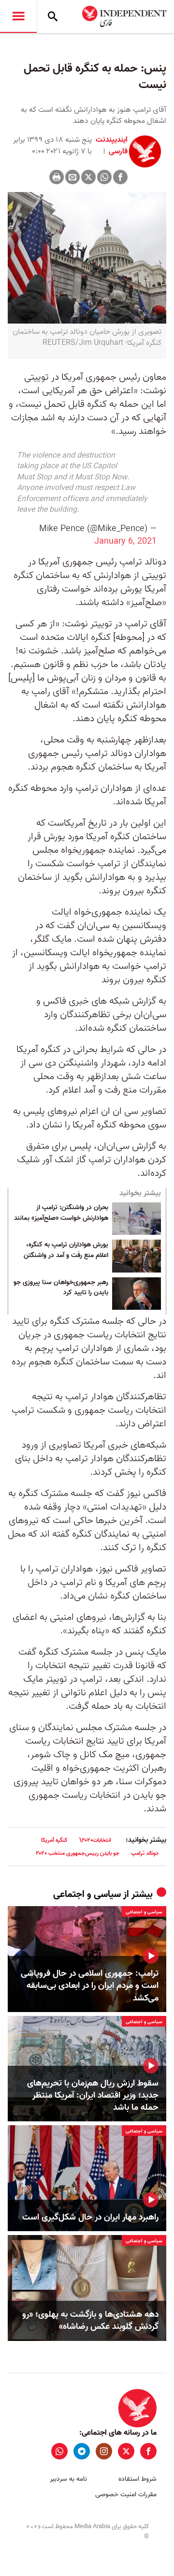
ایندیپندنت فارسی (112, 146)
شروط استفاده (138, 2479)
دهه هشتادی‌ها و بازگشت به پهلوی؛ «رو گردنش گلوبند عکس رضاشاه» (90, 2321)
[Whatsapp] (104, 177)
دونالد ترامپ (145, 1853)
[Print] (57, 177)
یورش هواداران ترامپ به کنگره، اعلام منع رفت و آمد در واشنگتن (66, 1250)
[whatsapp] (59, 2451)
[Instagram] (104, 2451)
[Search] (53, 16)
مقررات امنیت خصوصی (126, 2495)
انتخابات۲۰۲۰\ (95, 1840)
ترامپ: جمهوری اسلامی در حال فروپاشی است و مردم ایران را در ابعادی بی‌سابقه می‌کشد (90, 1986)
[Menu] (18, 16)
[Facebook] (120, 177)
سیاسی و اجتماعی (87, 1895)
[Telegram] (82, 2451)
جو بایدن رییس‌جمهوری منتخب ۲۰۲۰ (78, 1853)
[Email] (72, 177)
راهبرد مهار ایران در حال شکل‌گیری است (90, 2217)
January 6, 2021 (125, 541)
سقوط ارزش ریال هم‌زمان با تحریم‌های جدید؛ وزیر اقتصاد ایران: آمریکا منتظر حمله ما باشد (93, 2096)
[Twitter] (88, 177)
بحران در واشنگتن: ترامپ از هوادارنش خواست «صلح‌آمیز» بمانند (61, 1213)
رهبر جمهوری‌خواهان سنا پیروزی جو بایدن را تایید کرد (61, 1288)
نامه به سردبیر (68, 2479)
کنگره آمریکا (54, 1840)
